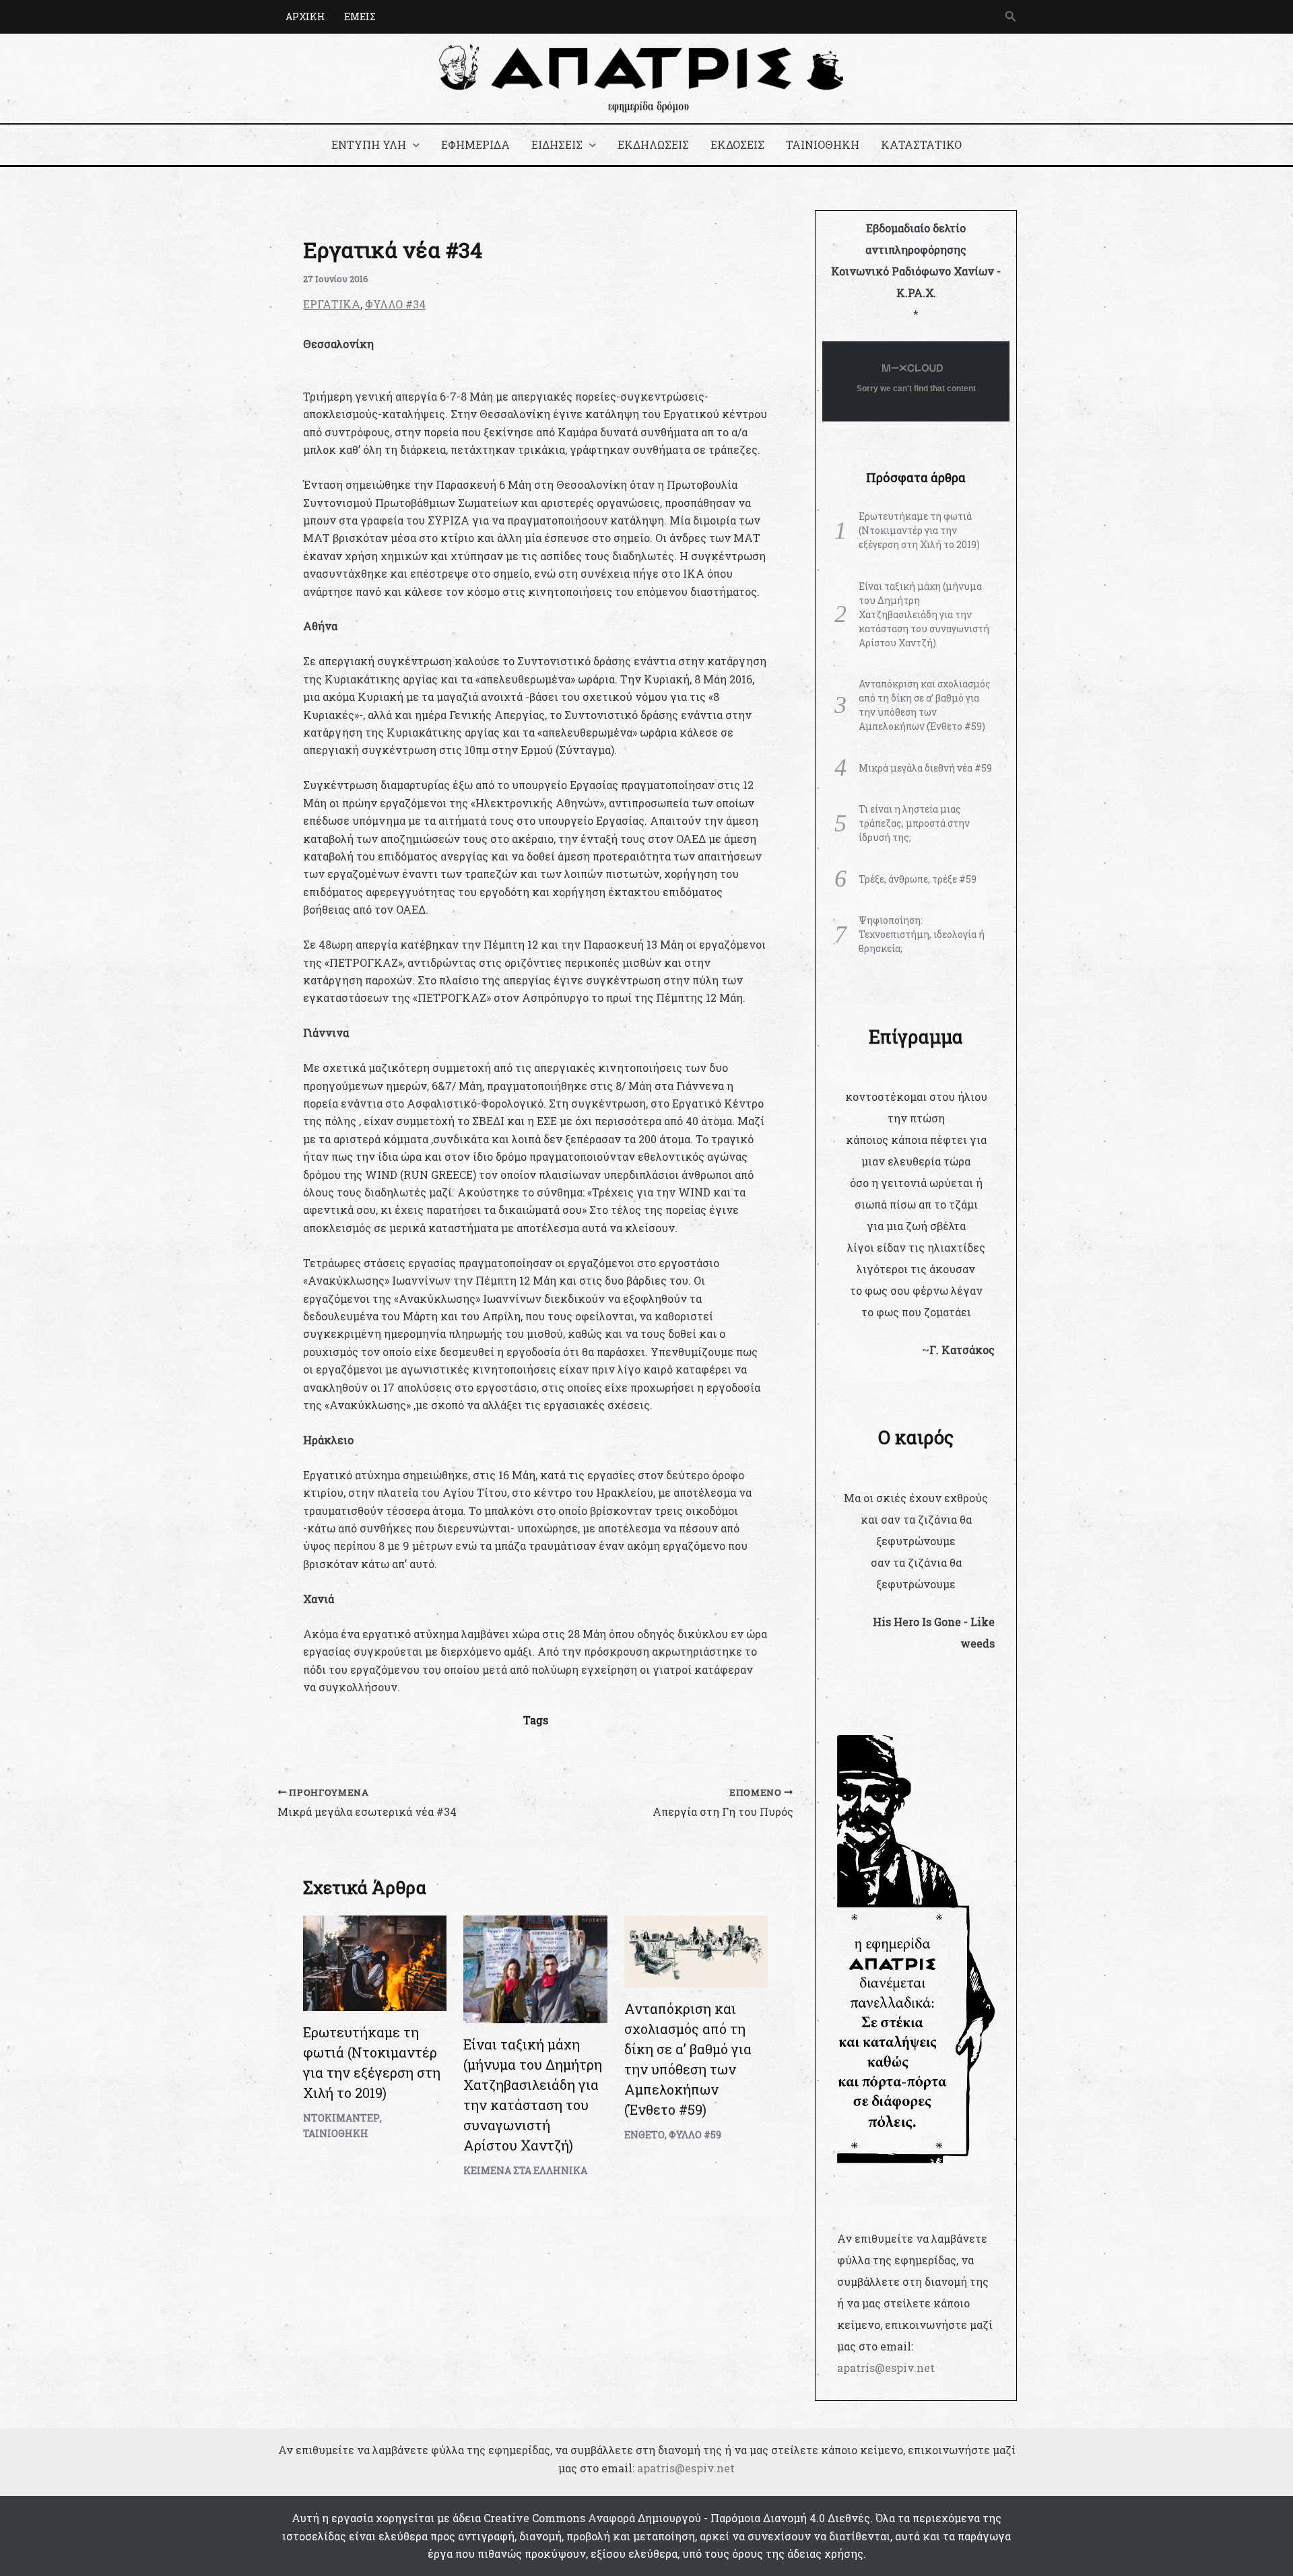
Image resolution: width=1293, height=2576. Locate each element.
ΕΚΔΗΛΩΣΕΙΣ (653, 144)
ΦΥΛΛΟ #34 (395, 304)
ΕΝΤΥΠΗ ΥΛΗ (369, 144)
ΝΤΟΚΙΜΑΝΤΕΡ (341, 2118)
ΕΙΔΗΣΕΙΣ (557, 144)
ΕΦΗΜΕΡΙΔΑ (475, 144)
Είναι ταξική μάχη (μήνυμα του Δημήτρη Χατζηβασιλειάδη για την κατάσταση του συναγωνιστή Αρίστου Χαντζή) (924, 614)
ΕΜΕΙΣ (360, 16)
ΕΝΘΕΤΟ (644, 2135)
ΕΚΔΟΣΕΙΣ (737, 144)
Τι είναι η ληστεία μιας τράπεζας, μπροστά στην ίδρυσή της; (914, 823)
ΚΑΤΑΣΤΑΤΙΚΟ (921, 144)
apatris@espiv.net (886, 2368)
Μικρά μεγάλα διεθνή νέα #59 (925, 768)
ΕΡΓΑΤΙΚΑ (332, 304)
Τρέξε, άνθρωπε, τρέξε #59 (918, 879)
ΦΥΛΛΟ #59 (695, 2135)
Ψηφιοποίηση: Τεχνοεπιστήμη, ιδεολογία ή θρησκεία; (922, 934)
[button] (1011, 17)
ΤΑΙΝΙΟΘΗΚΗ (823, 144)
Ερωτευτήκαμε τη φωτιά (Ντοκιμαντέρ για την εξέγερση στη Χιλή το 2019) (919, 530)
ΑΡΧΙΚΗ (305, 16)
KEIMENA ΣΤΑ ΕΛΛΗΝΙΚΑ (525, 2170)
